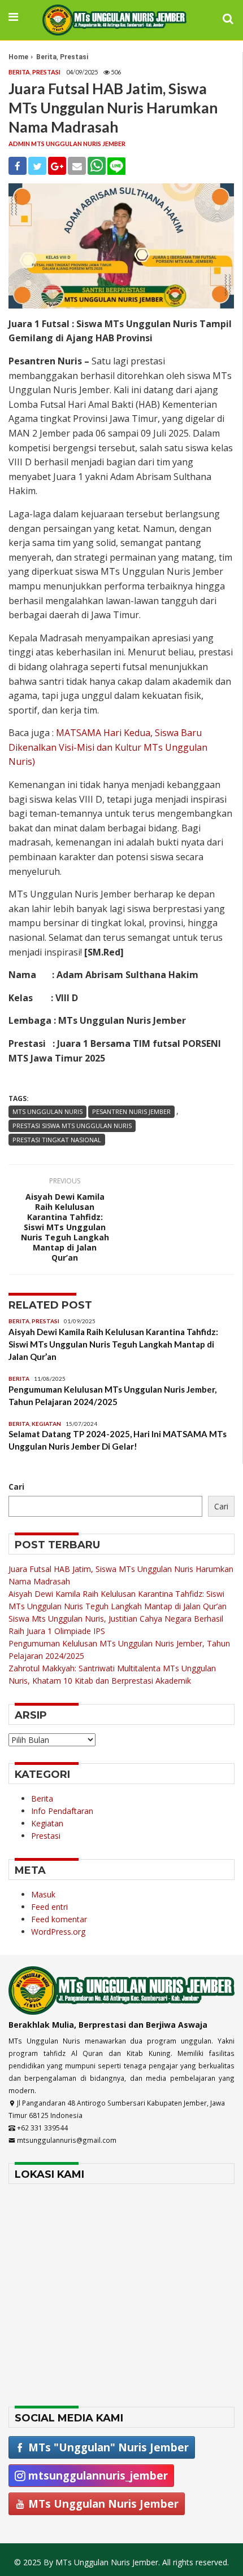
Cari (16, 1487)
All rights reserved (195, 2562)
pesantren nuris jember (131, 1111)
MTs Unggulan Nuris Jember (102, 2504)
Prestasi (74, 57)
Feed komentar (59, 1919)
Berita (46, 57)
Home (18, 57)
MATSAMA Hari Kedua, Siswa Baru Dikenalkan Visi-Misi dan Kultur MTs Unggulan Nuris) (108, 747)
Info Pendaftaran (62, 1811)
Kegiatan (46, 1424)
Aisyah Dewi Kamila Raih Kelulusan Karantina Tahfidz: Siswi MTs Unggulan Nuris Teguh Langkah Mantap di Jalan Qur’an (65, 1227)
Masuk (43, 1894)
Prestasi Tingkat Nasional (57, 1140)
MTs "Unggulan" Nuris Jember (107, 2447)
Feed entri (49, 1907)
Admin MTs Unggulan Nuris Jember (67, 144)
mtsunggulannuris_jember (97, 2475)
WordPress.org (58, 1932)
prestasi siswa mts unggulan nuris (72, 1126)
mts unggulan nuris (47, 1111)
